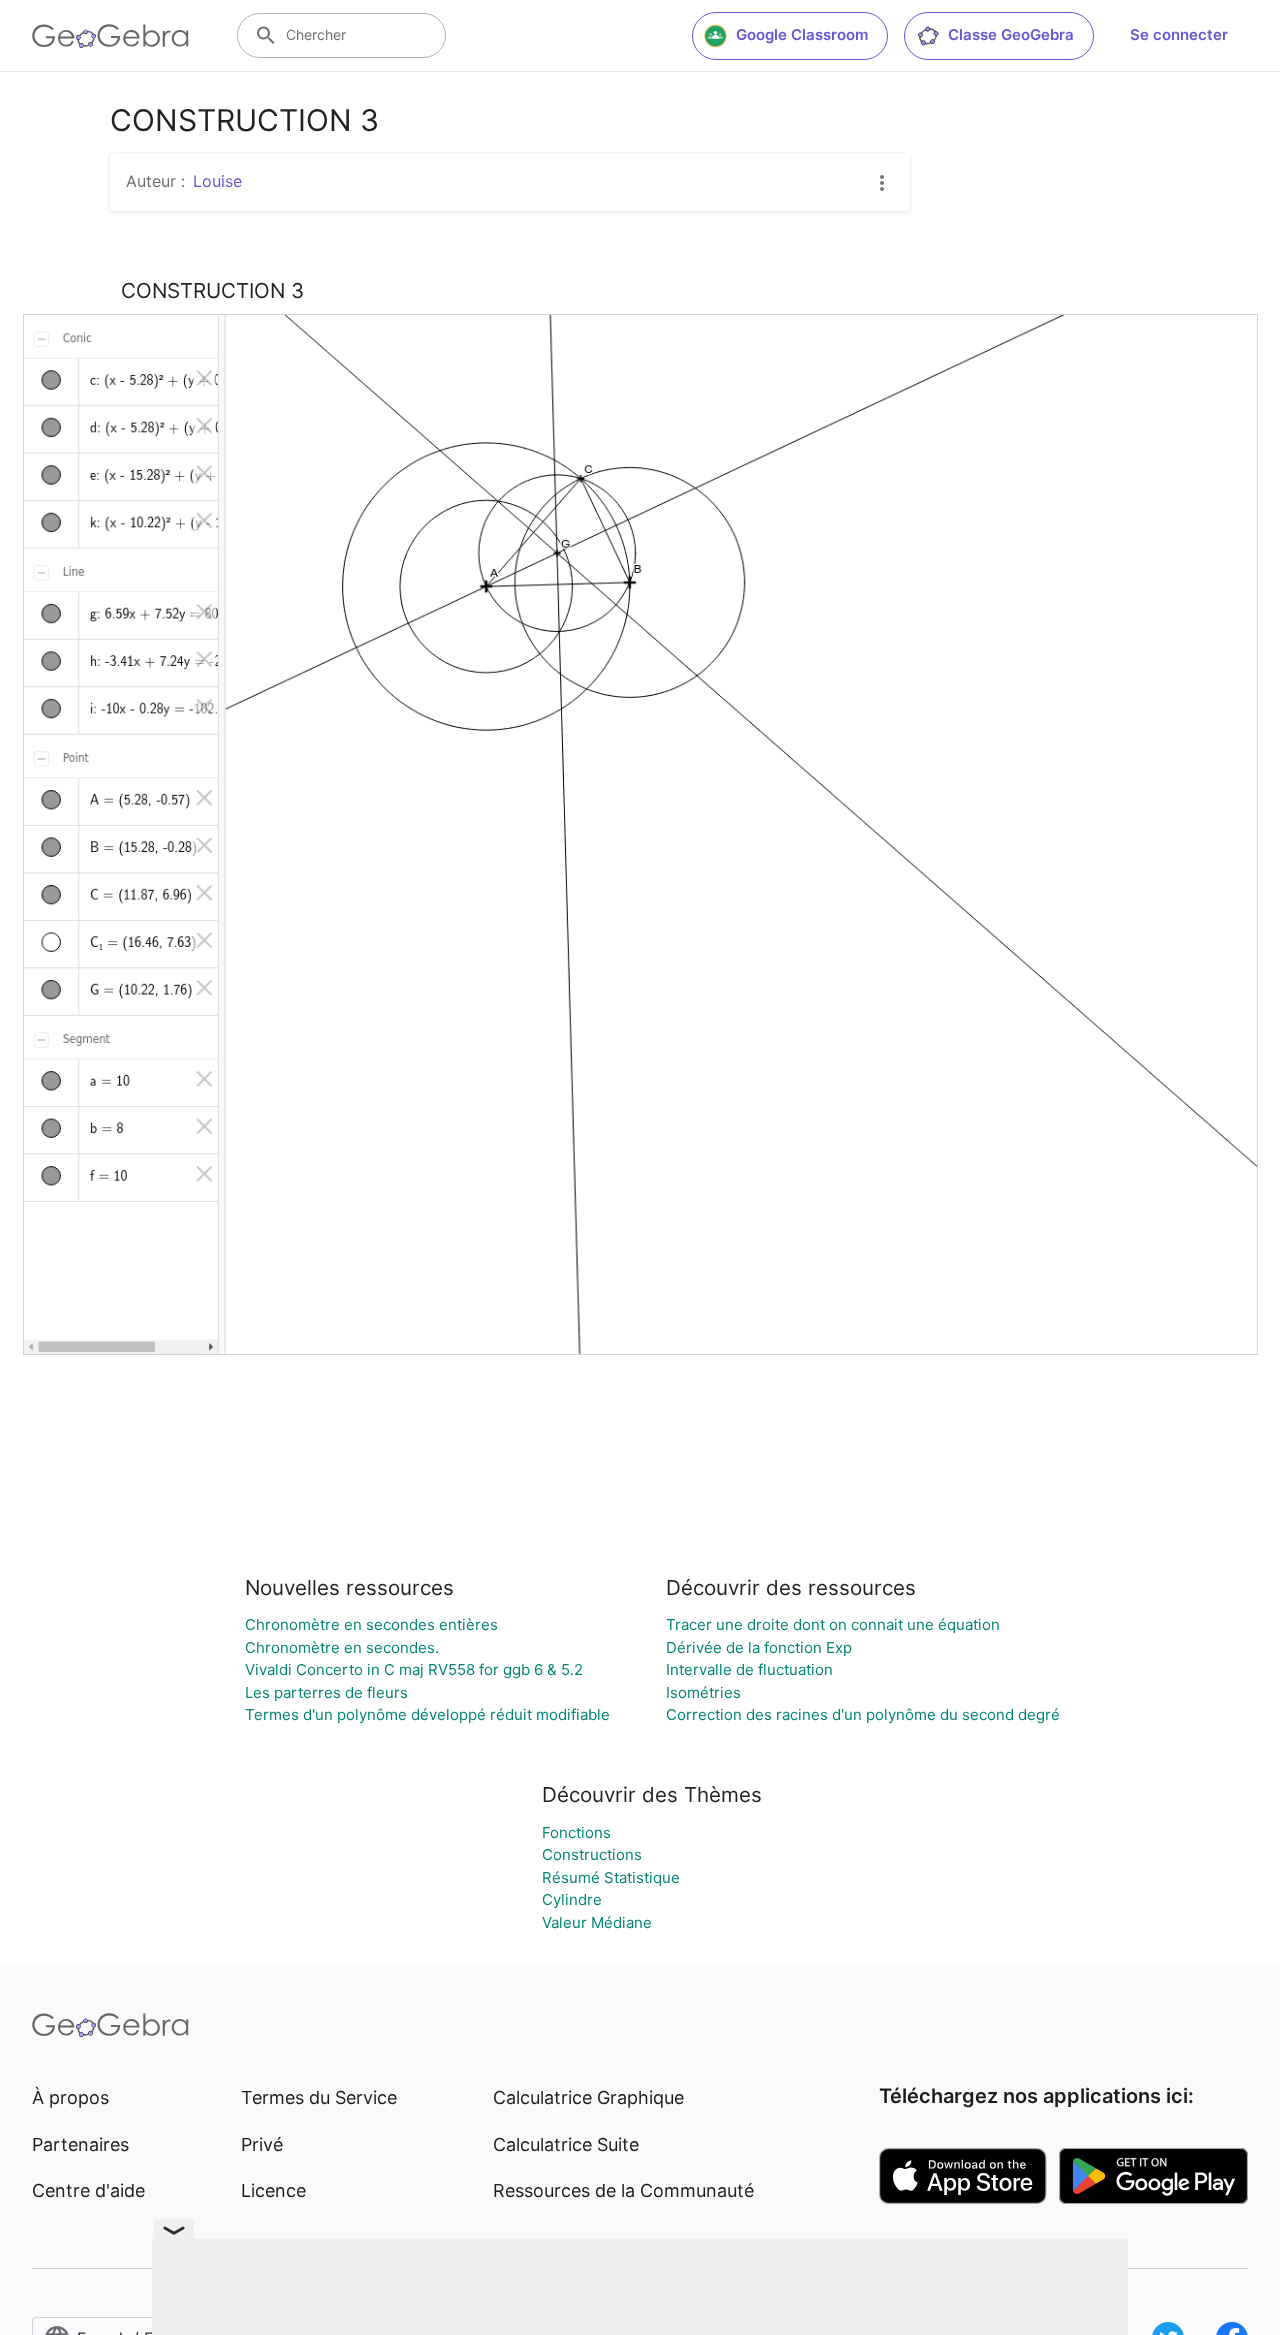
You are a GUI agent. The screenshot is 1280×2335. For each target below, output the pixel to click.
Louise (217, 181)
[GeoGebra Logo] (110, 36)
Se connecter (1179, 34)
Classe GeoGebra (1011, 34)
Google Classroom (802, 34)
